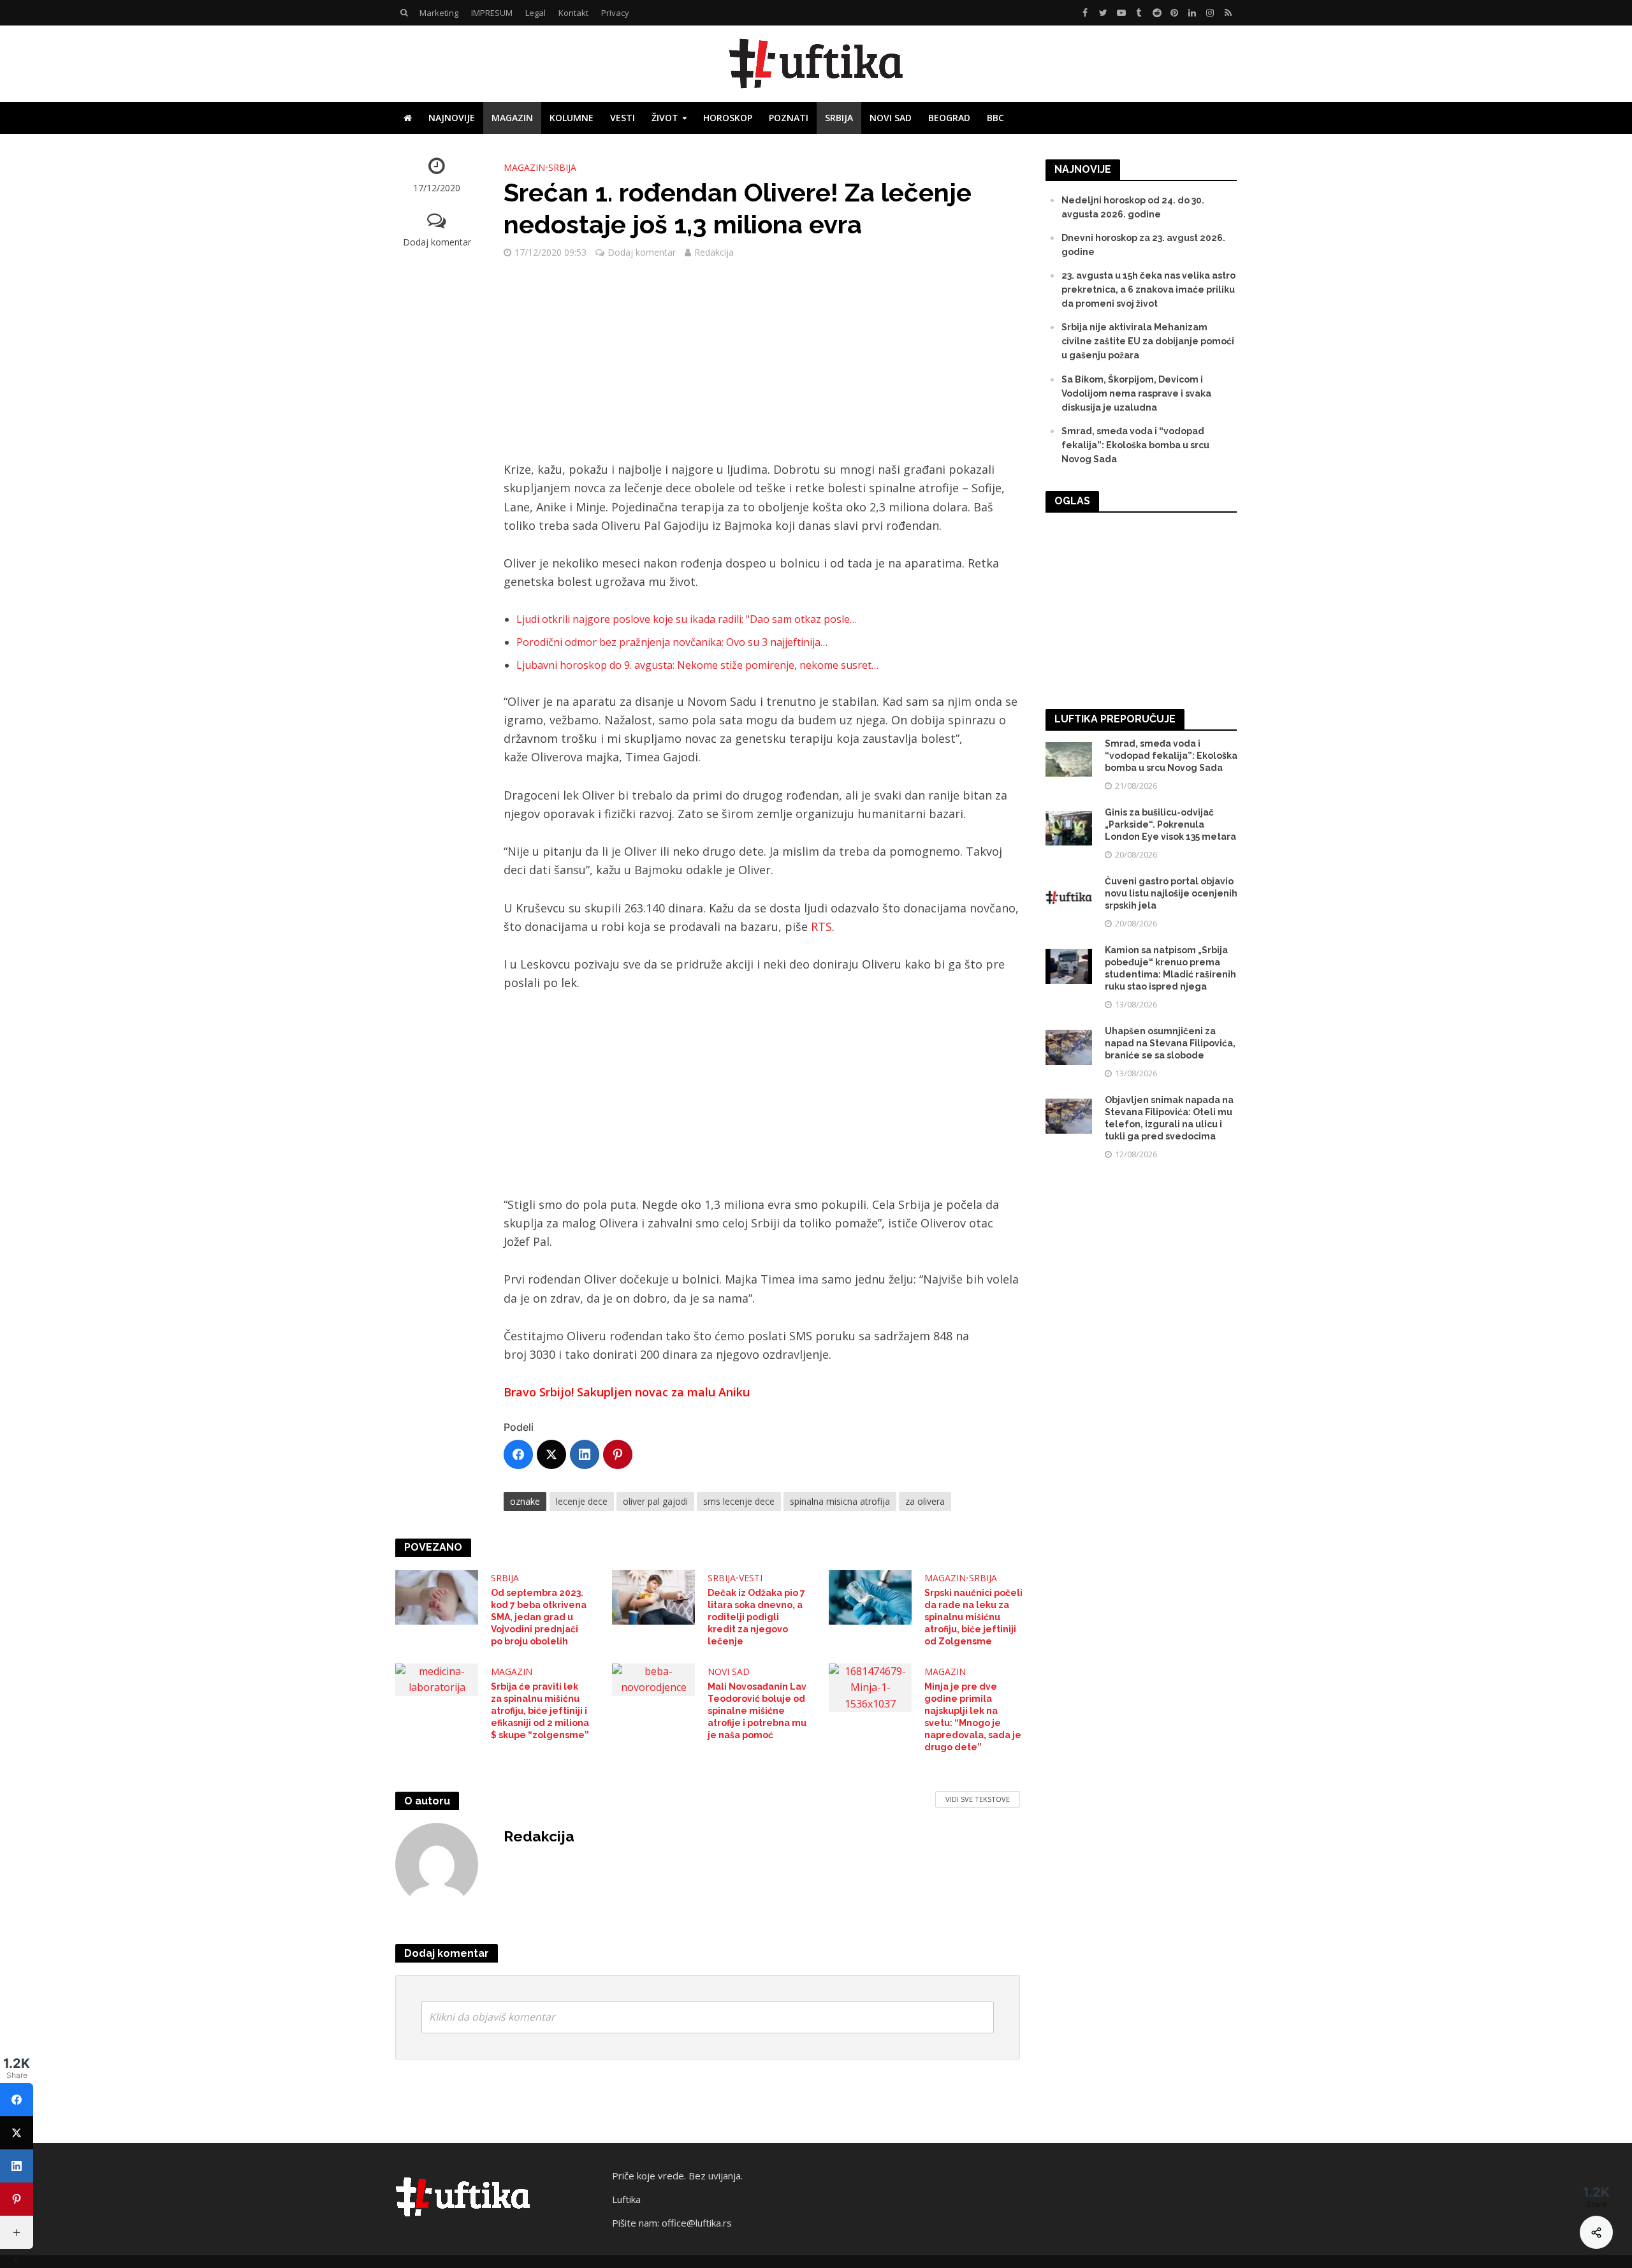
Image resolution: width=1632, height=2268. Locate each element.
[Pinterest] (618, 1454)
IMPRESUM (492, 13)
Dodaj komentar (437, 242)
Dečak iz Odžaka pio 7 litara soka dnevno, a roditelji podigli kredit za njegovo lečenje (756, 1617)
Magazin (512, 118)
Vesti (623, 118)
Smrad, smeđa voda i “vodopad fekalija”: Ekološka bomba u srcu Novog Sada (1135, 445)
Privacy (615, 13)
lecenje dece (582, 1501)
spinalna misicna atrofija (840, 1501)
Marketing (439, 13)
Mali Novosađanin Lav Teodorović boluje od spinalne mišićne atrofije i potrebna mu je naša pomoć (757, 1711)
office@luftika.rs (697, 2223)
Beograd (949, 118)
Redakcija (714, 252)
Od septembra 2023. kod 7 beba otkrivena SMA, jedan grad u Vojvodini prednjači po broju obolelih (539, 1617)
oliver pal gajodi (655, 1501)
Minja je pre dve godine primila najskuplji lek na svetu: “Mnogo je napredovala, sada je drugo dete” (973, 1717)
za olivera (925, 1501)
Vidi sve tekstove (978, 1799)
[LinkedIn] (585, 1454)
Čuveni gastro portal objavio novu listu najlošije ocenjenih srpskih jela (1171, 893)
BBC (995, 118)
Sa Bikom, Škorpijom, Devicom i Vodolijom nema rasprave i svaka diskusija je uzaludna (1136, 393)
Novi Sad (891, 118)
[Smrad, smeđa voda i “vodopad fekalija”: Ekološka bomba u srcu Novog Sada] (1069, 759)
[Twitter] (551, 1454)
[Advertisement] (762, 366)
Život (665, 118)
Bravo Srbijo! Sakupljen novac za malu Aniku (627, 1392)
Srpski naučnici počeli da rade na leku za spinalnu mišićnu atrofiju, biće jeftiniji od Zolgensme (973, 1617)
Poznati (789, 118)
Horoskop (728, 118)
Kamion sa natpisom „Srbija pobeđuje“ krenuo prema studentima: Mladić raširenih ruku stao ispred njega (1170, 968)
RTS (821, 926)
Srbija (839, 118)
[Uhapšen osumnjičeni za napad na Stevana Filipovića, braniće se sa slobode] (1069, 1046)
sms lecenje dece (739, 1501)
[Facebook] (518, 1454)
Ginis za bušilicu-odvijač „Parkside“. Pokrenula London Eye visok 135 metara (1170, 824)
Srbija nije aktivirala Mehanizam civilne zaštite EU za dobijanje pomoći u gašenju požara (1148, 341)
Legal (535, 13)
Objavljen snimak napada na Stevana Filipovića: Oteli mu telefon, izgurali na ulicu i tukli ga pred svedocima (1169, 1118)
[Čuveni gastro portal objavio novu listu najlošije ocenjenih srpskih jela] (1069, 896)
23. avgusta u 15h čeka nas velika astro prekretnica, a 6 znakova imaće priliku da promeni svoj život (1148, 289)
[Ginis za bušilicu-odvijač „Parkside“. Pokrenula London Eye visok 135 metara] (1069, 828)
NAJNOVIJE (452, 118)
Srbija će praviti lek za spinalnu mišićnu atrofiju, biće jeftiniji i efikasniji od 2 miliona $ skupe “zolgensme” (540, 1711)
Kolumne (572, 118)
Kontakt (573, 13)
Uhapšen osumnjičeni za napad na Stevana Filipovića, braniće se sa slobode (1170, 1043)
